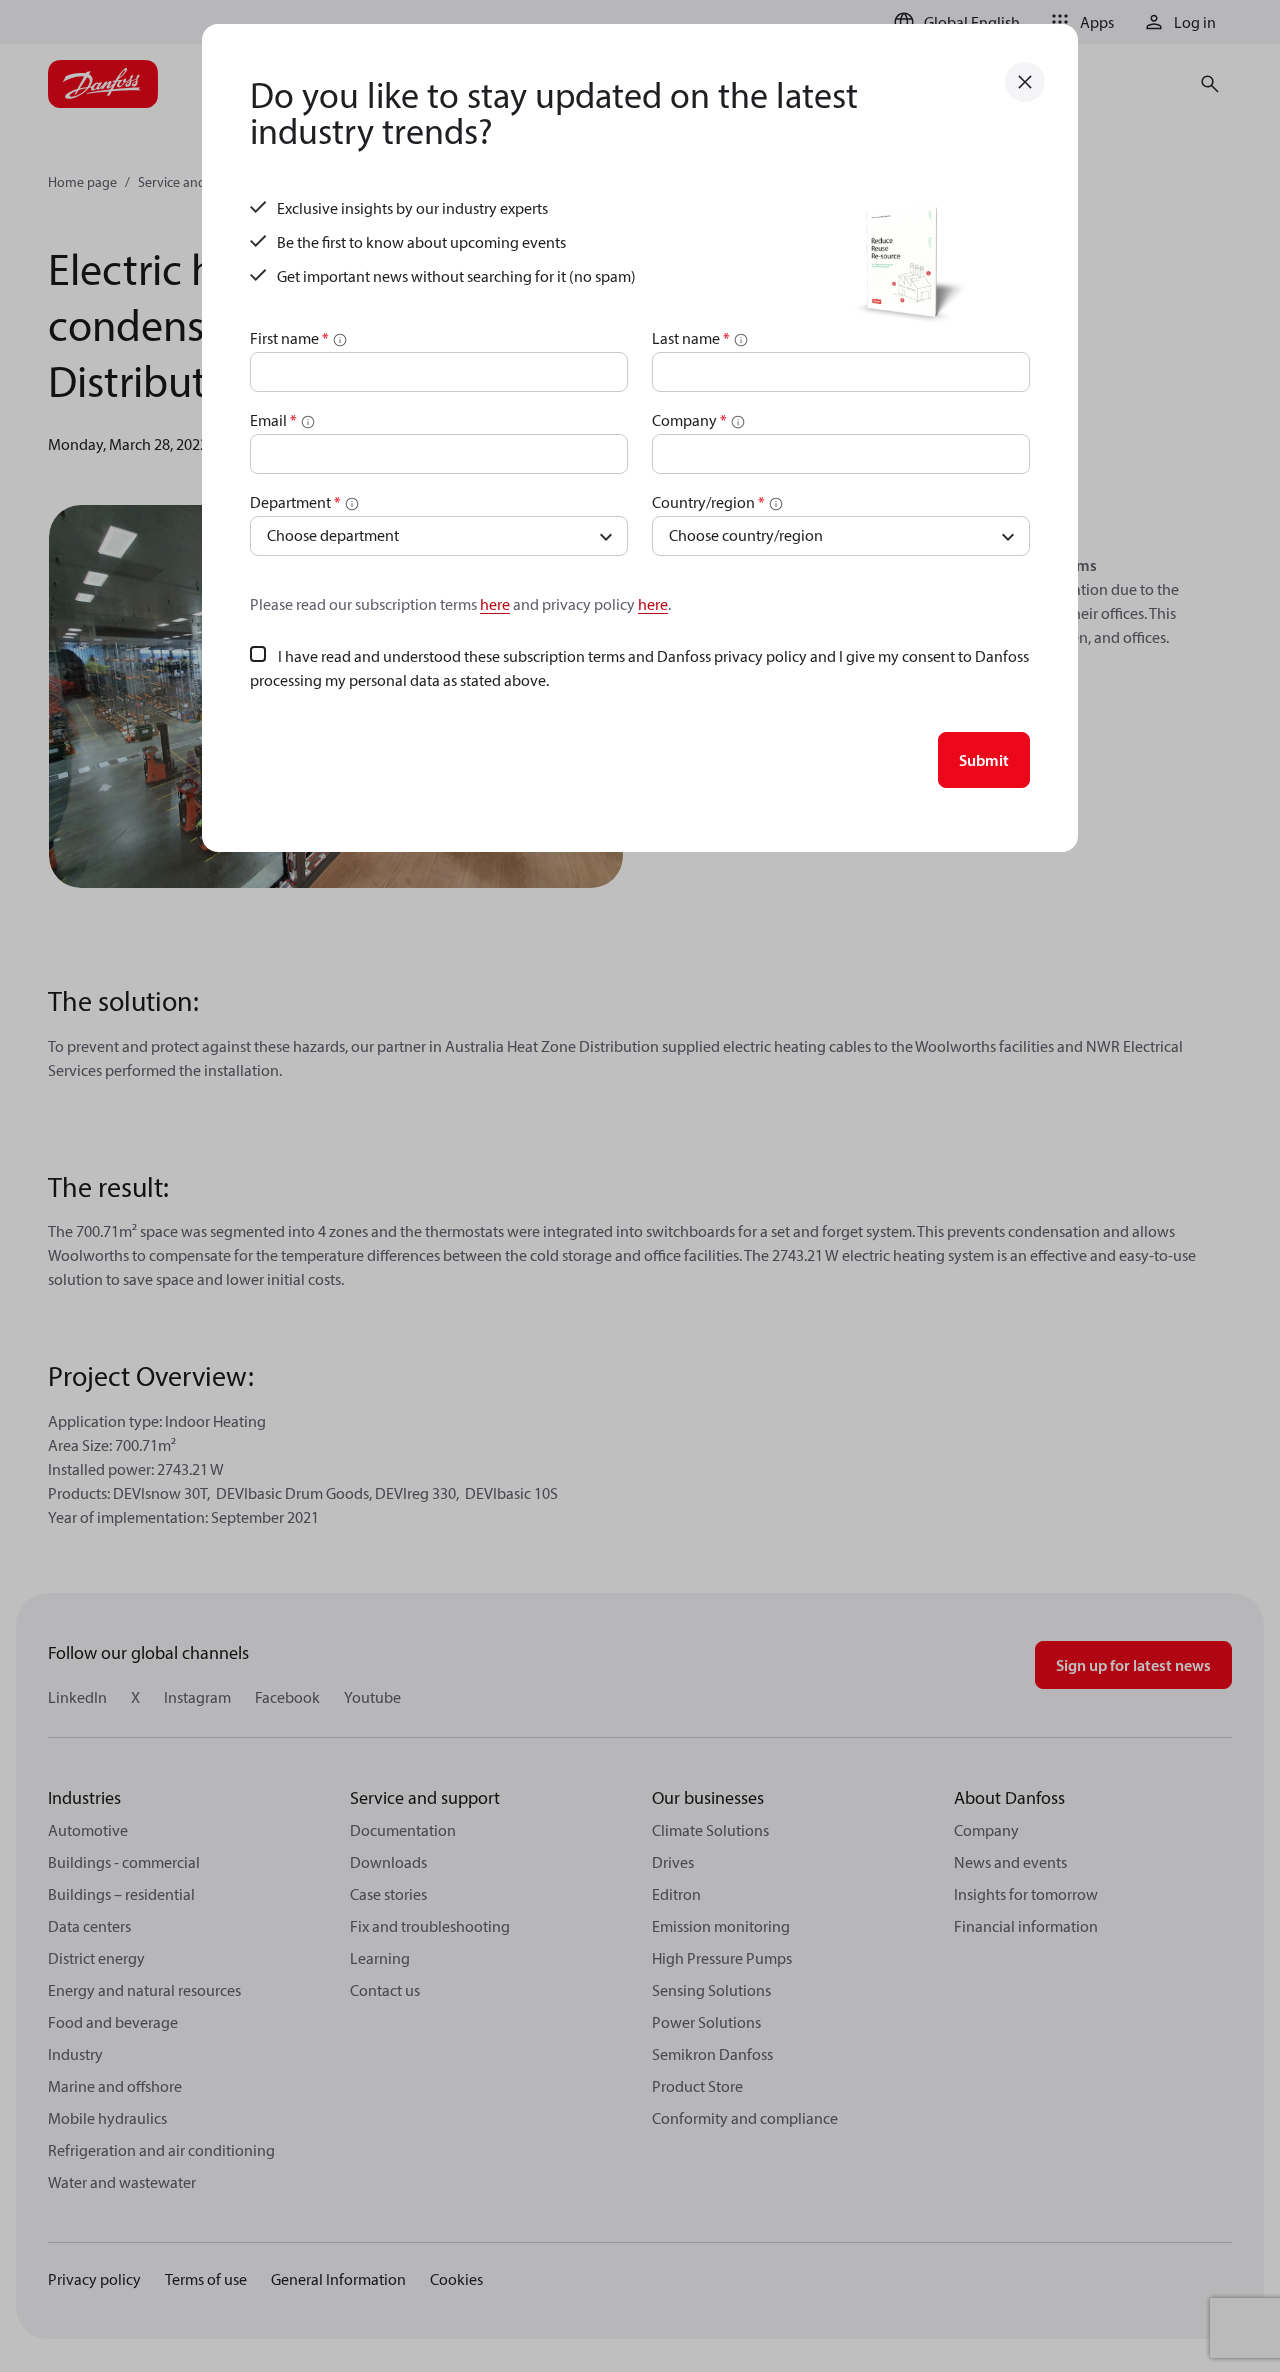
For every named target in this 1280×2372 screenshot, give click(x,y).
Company (689, 420)
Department (295, 502)
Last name (691, 338)
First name (289, 338)
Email (273, 420)
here (495, 604)
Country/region (708, 502)
